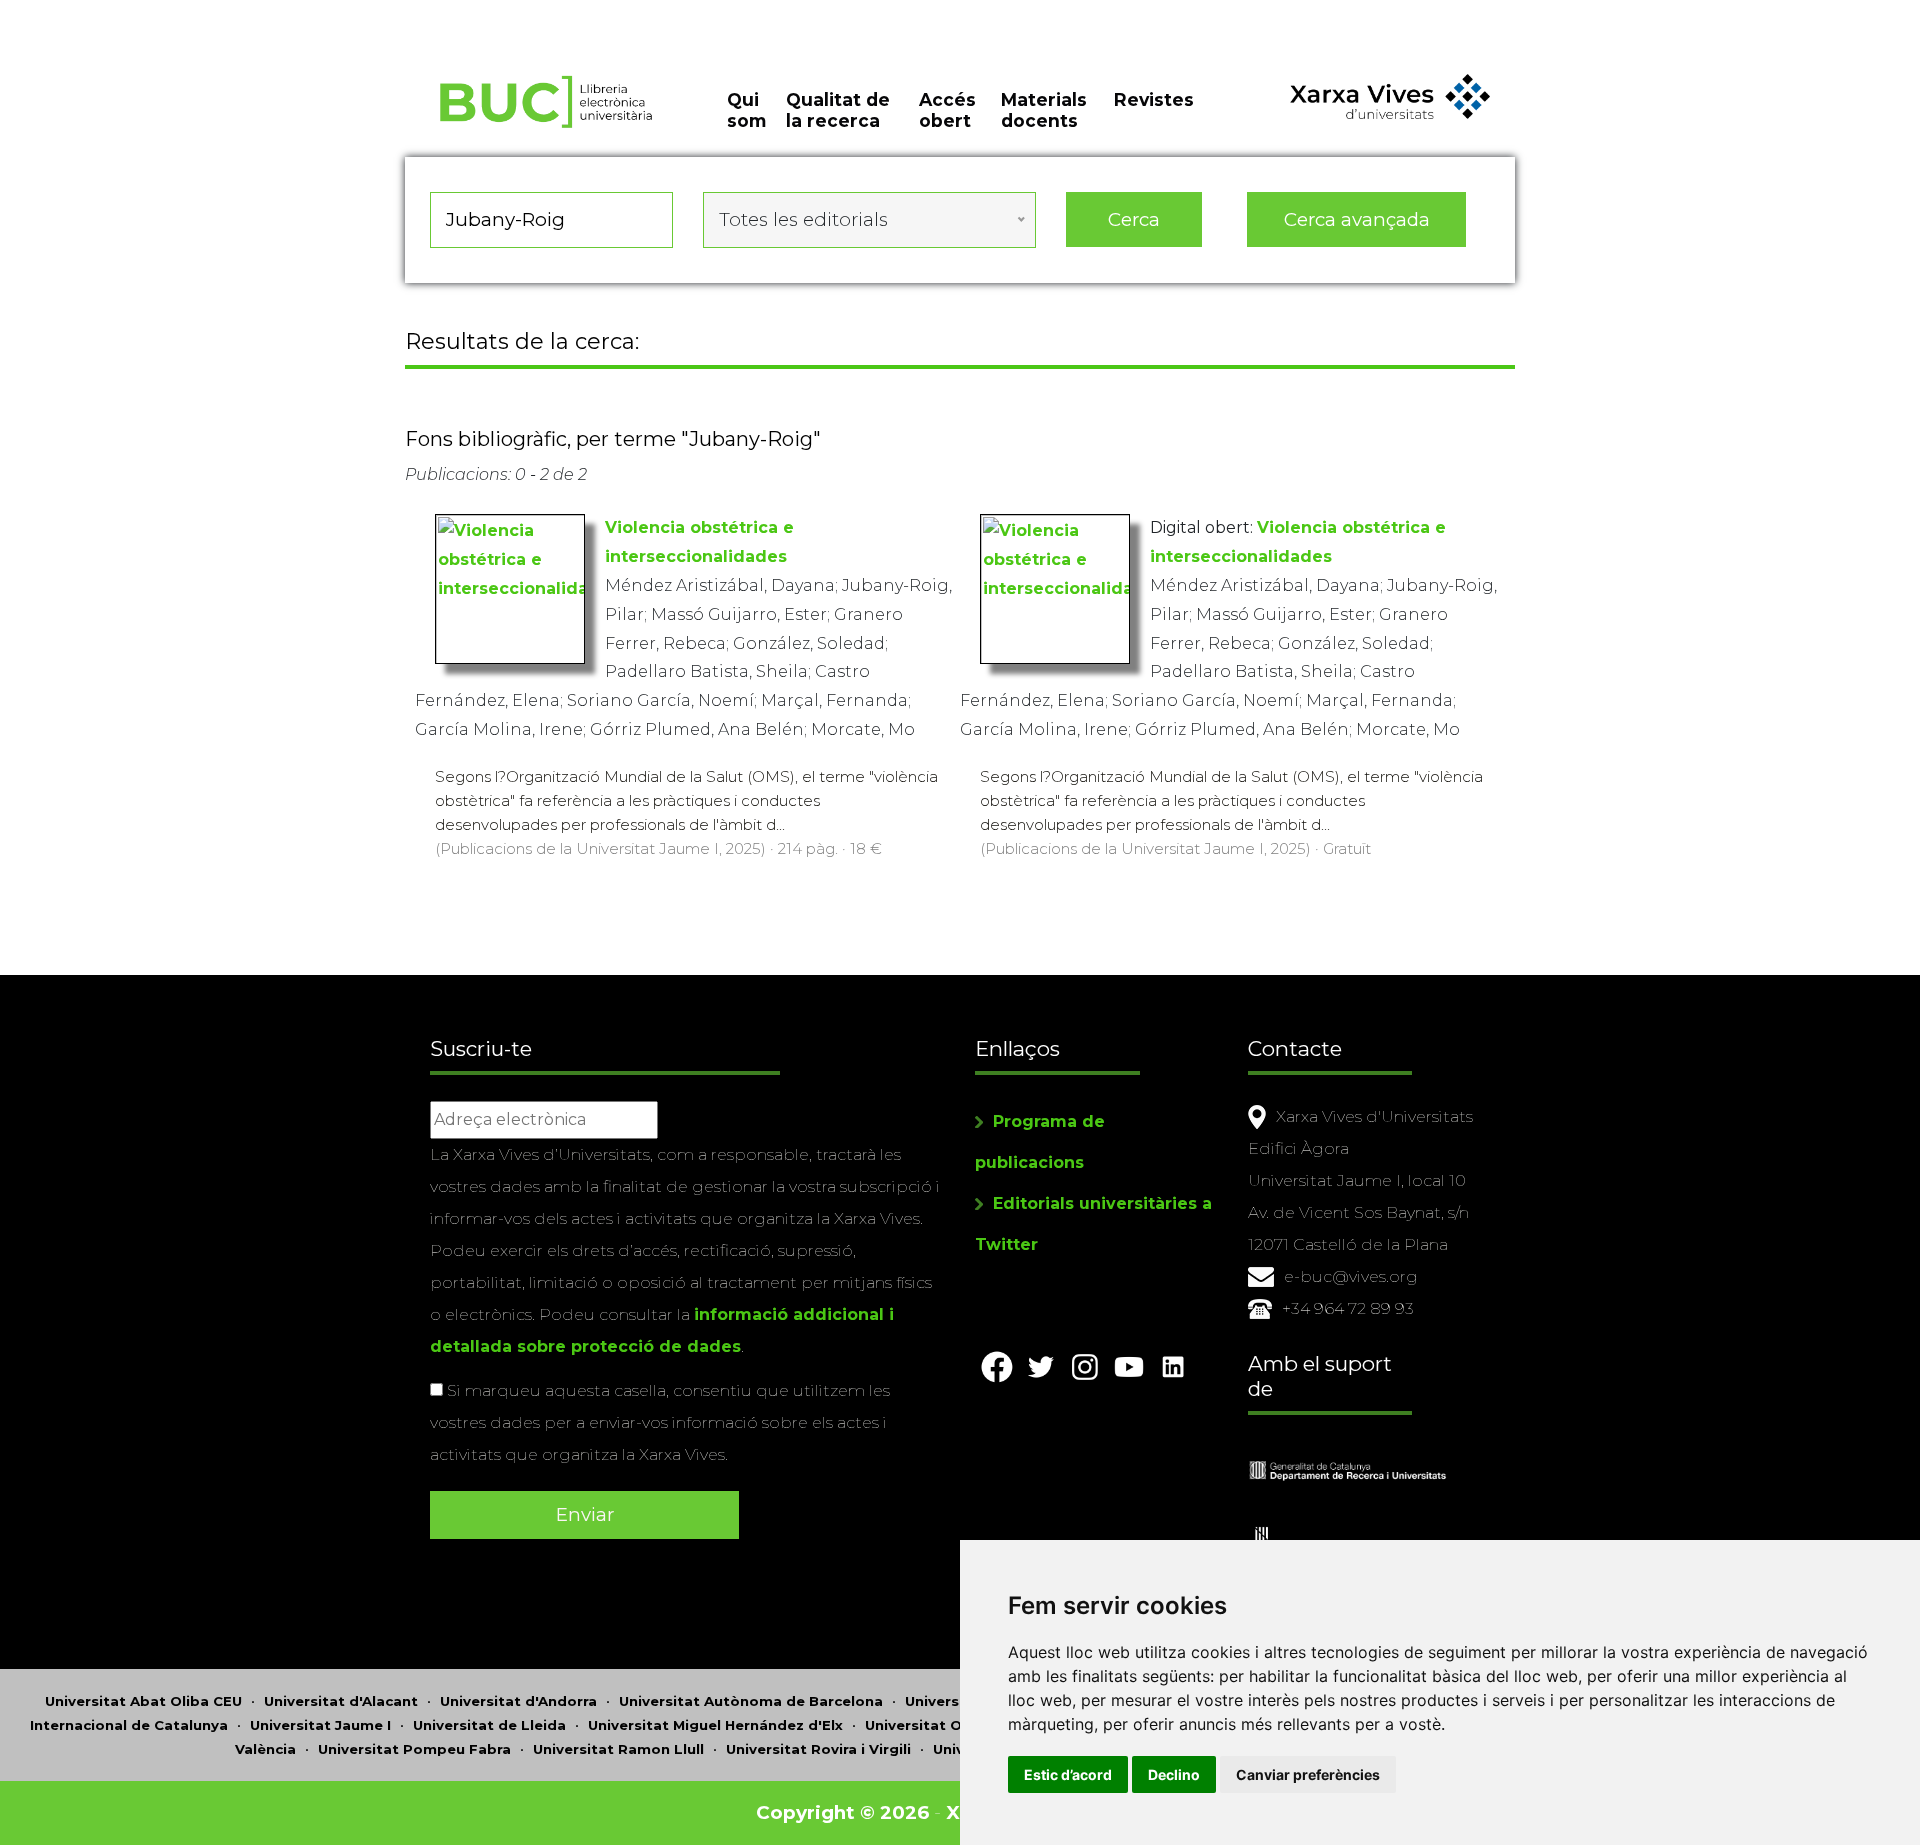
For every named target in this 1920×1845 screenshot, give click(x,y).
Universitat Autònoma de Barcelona (751, 1701)
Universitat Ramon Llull (618, 1749)
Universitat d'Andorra (518, 1701)
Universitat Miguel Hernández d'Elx (715, 1725)
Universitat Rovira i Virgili (818, 1749)
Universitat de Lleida (489, 1725)
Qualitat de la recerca (838, 110)
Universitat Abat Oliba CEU (143, 1701)
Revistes (1154, 99)
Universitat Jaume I (320, 1725)
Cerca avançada (1357, 219)
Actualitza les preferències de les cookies (185, 13)
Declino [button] (1174, 1774)
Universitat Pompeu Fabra (414, 1749)
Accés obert (947, 110)
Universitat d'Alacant (341, 1701)
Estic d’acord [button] (1068, 1774)
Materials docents (1044, 110)
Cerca (1134, 219)
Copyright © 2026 (842, 1812)
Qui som (746, 110)
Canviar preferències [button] (1308, 1774)
